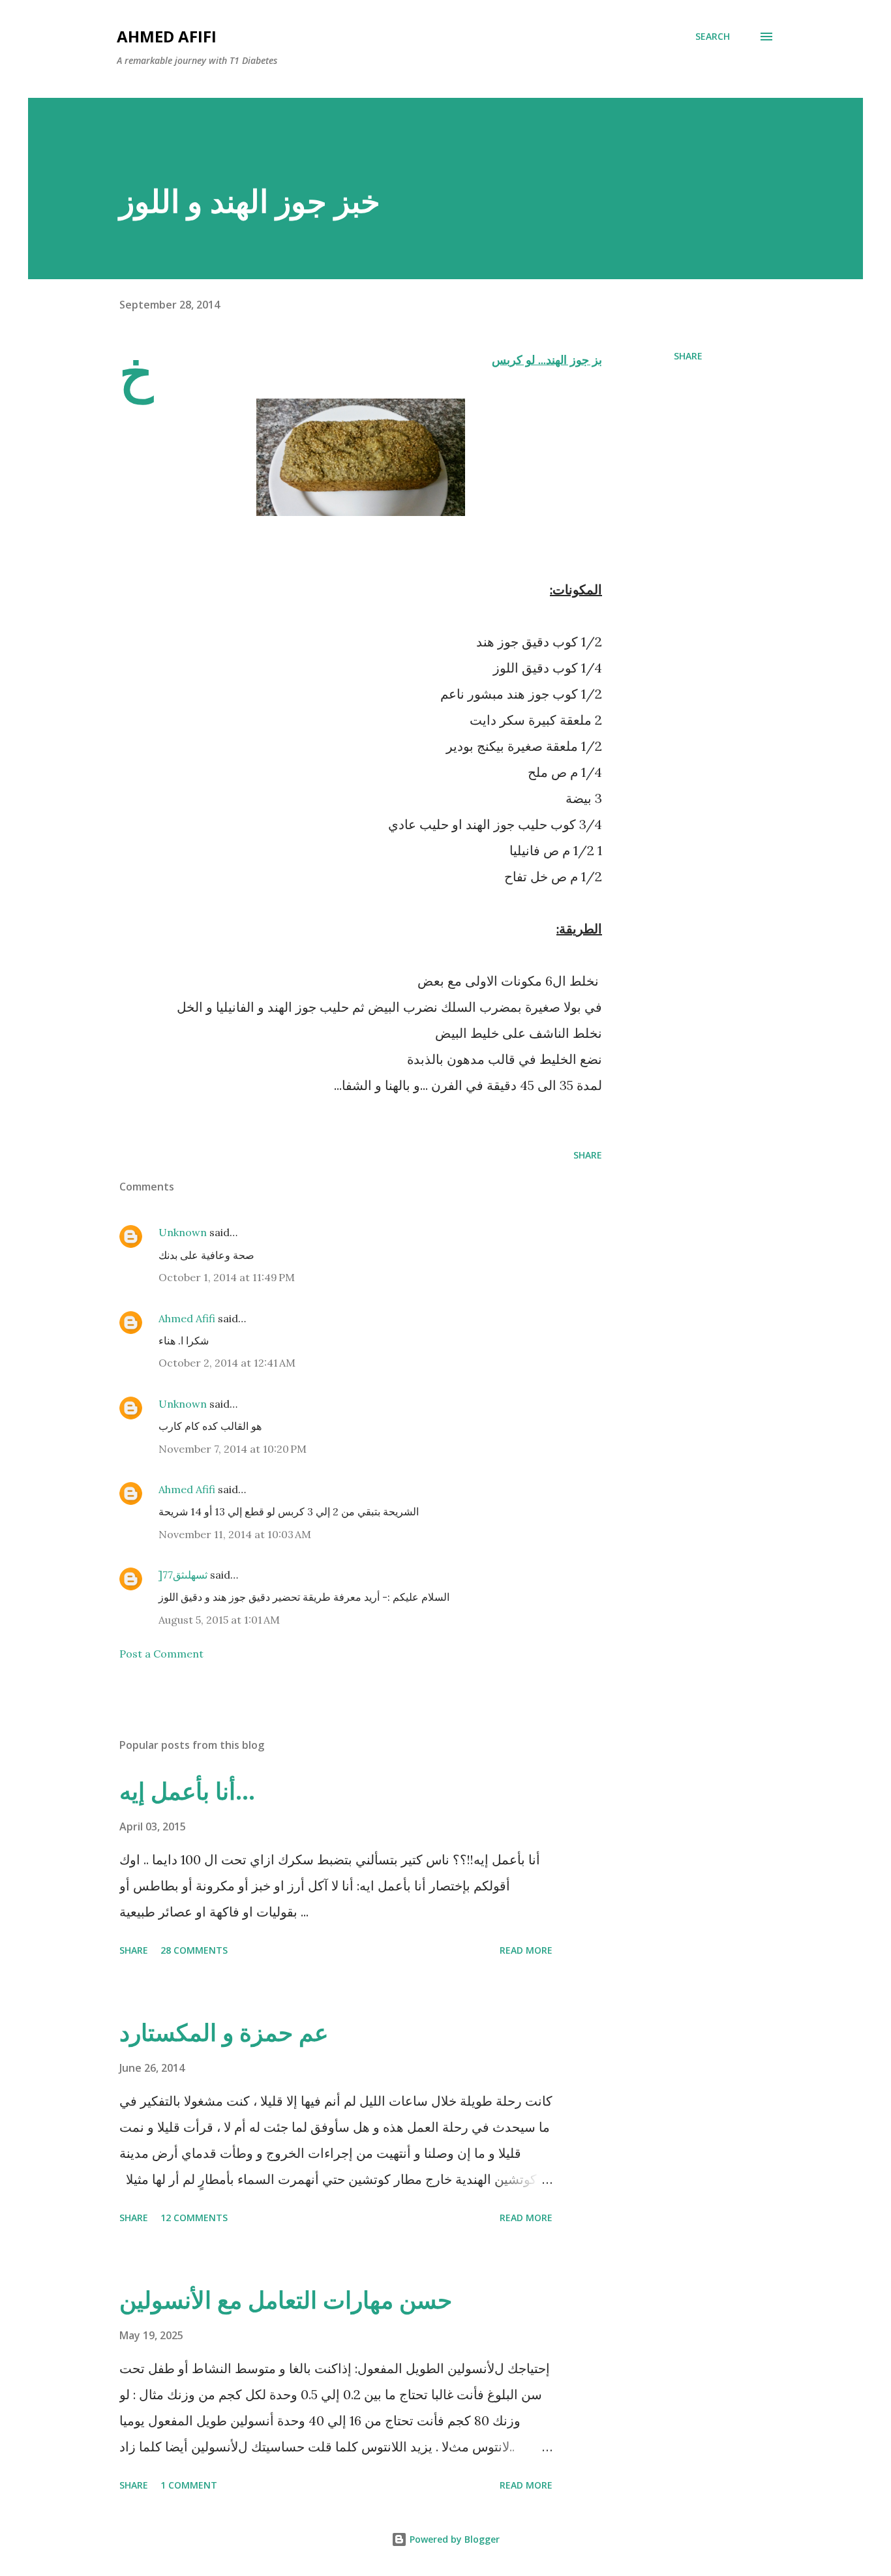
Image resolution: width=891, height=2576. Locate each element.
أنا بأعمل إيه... (187, 1791)
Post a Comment (161, 1654)
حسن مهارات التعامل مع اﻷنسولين (286, 2300)
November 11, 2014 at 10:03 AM (235, 1534)
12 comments (194, 2218)
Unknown (183, 1232)
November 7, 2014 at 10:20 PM (233, 1449)
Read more (526, 1950)
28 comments (194, 1950)
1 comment (189, 2485)
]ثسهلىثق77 (183, 1575)
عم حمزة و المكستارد (224, 2032)
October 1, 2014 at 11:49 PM (227, 1277)
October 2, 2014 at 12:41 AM (227, 1363)
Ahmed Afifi (167, 36)
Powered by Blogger (453, 2539)
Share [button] (688, 356)
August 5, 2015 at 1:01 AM (219, 1620)
